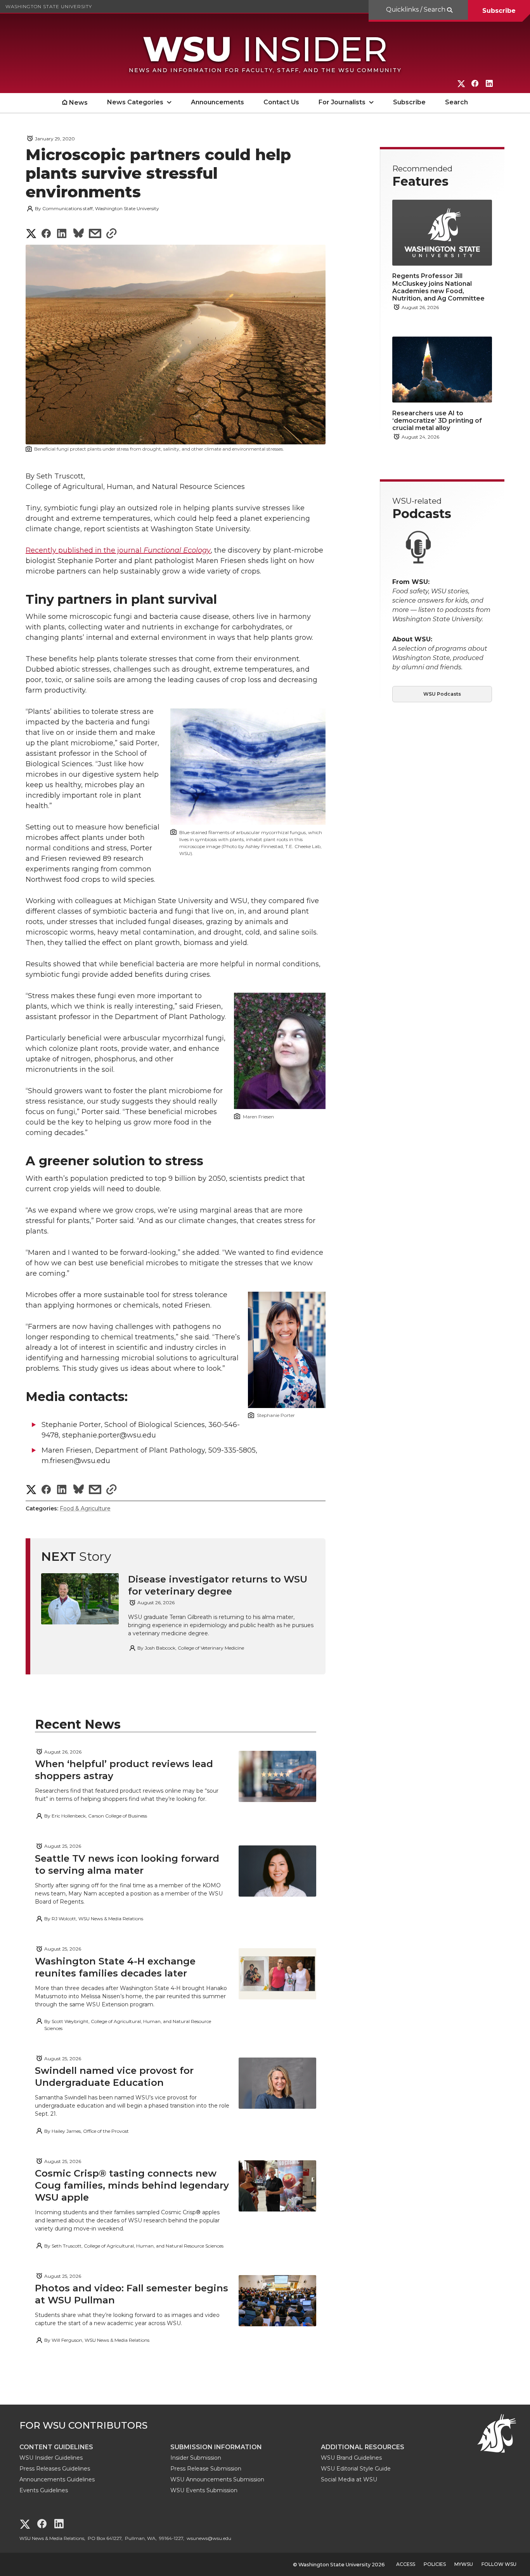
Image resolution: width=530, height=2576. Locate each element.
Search (456, 102)
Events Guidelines (44, 2490)
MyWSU (464, 2564)
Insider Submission (196, 2458)
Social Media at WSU (349, 2479)
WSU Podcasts (442, 694)
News (78, 103)
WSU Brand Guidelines (351, 2458)
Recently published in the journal (118, 550)
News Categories (135, 102)
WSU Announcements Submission (217, 2479)
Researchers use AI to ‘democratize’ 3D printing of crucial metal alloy (437, 421)
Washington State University (49, 6)
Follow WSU (499, 2564)
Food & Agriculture (85, 1508)
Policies (435, 2564)
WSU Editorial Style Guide (356, 2469)
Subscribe (499, 11)
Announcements (217, 102)
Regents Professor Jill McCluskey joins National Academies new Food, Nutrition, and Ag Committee (438, 287)
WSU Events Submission (204, 2490)
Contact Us (281, 102)
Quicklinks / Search (417, 10)
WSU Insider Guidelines (51, 2458)
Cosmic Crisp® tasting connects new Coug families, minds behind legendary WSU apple (132, 2185)
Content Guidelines (56, 2447)
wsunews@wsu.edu (209, 2538)
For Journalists (342, 102)
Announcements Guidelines (57, 2479)
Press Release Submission (206, 2469)
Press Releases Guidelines (55, 2469)
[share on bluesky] (79, 234)
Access (406, 2564)
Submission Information (216, 2447)
